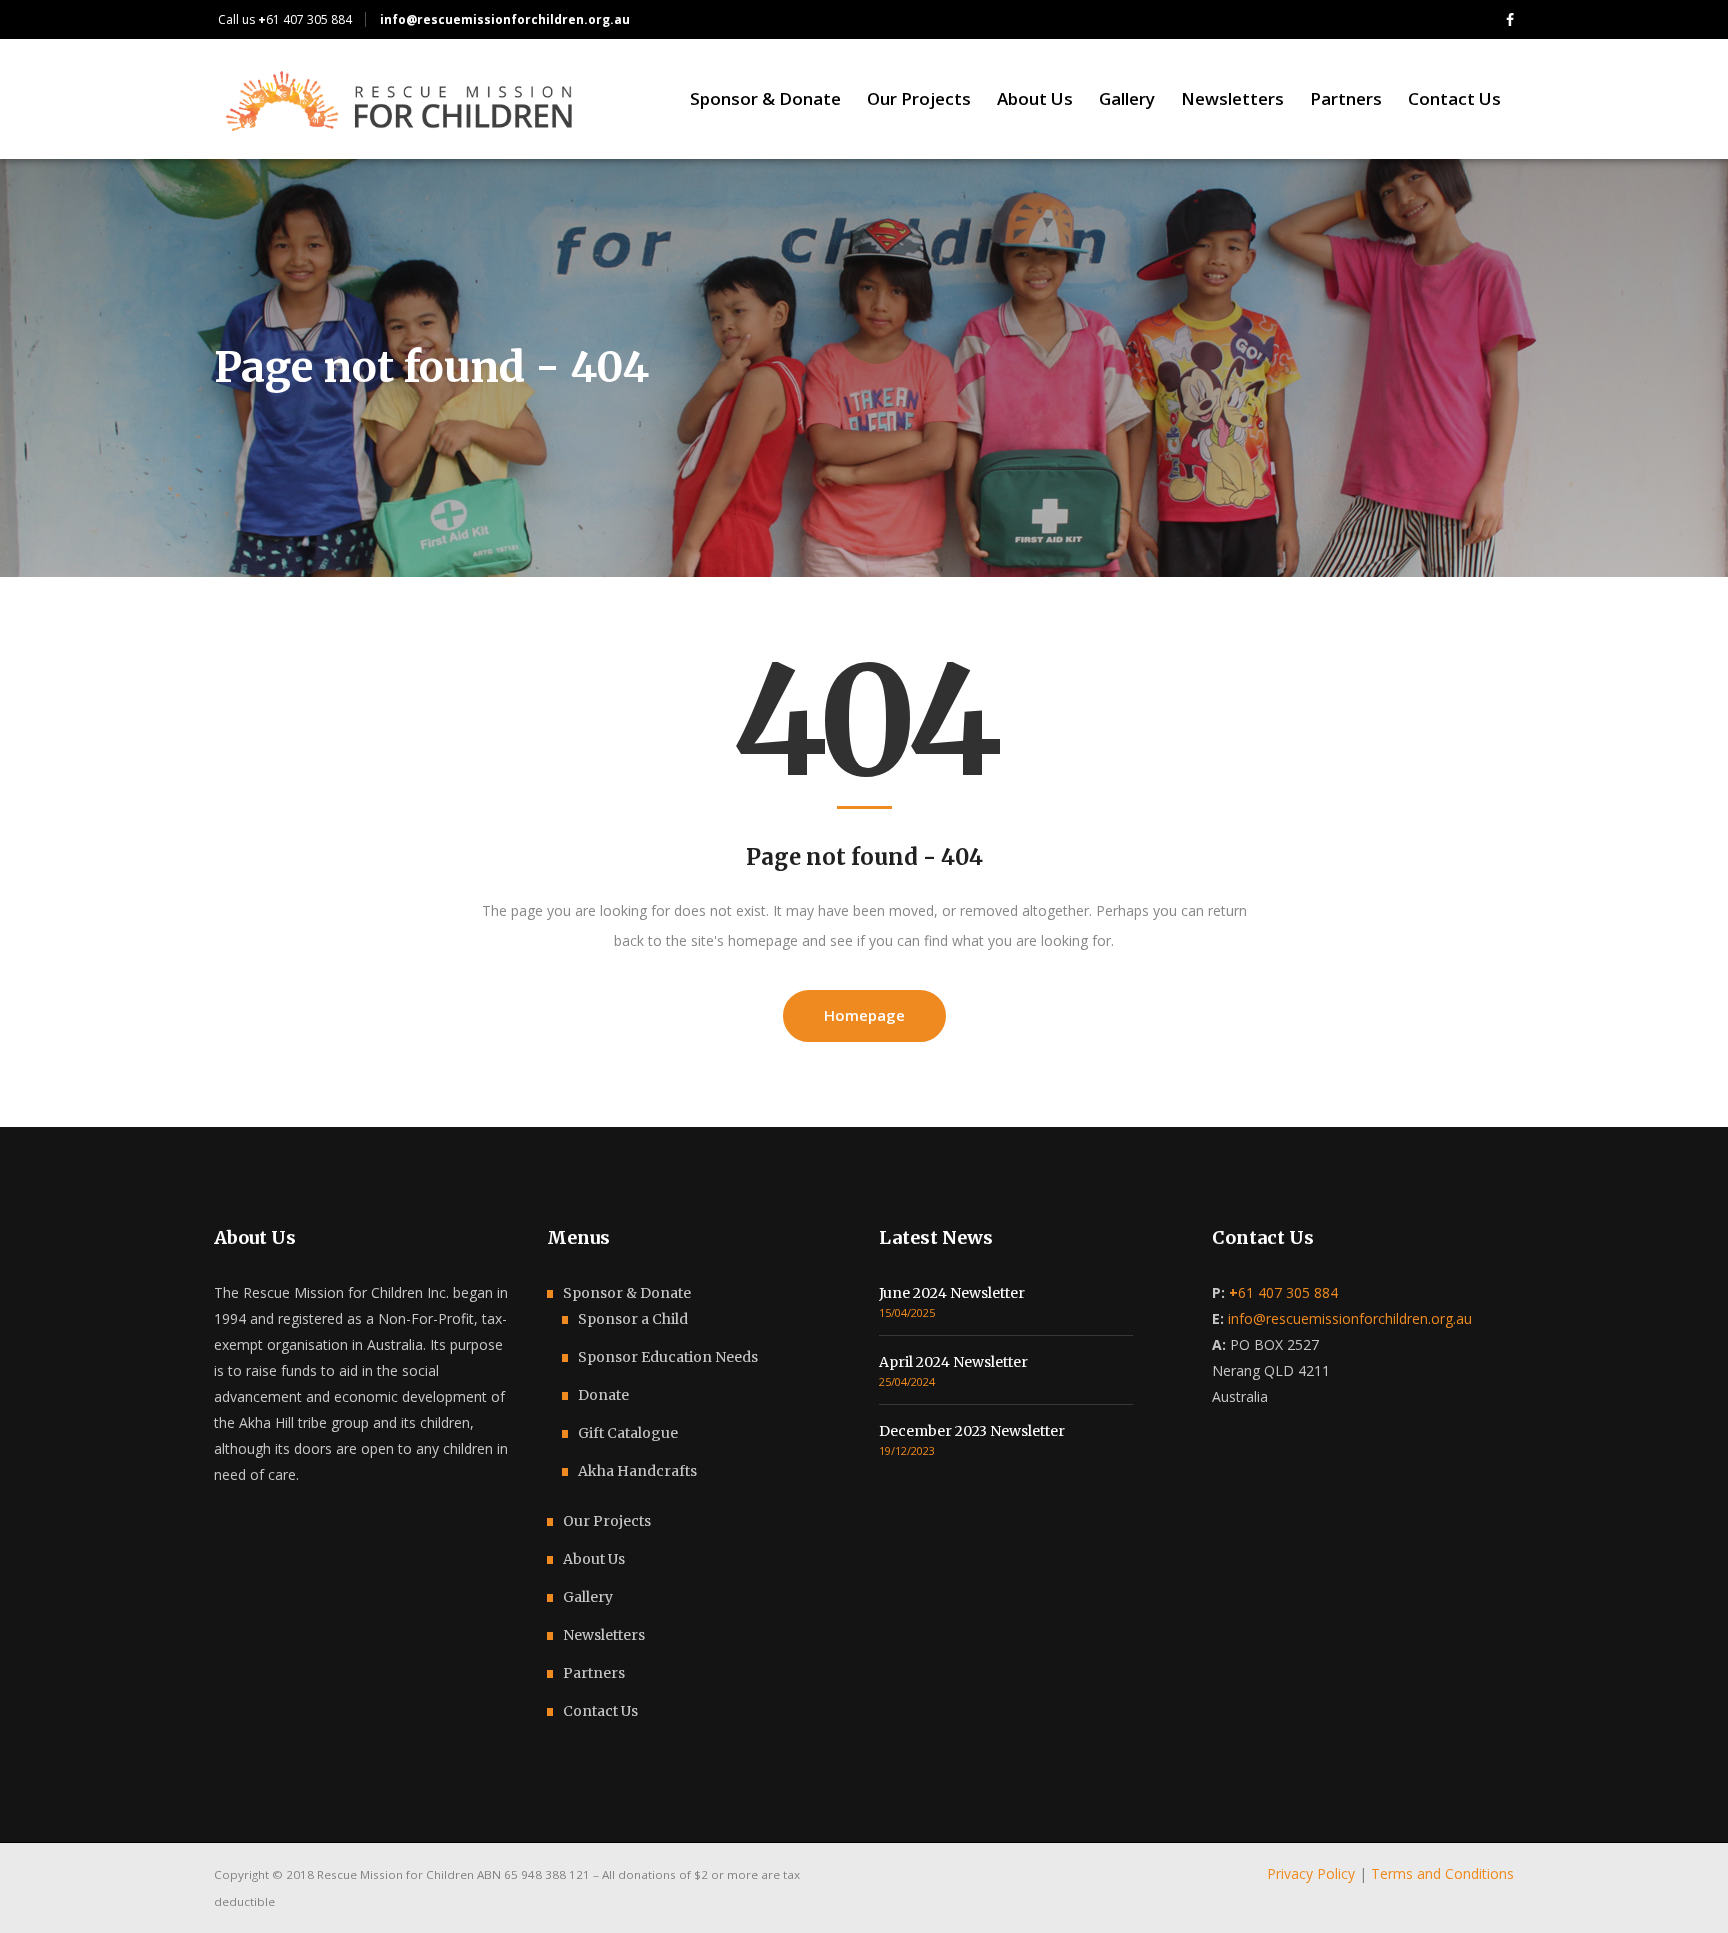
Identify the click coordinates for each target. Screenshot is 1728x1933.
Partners (594, 1673)
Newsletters (604, 1635)
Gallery (588, 1597)
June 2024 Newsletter (952, 1293)
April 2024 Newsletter (953, 1362)
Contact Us (600, 1711)
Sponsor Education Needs (668, 1357)
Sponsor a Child (633, 1319)
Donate (603, 1395)
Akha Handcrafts (637, 1471)
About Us (594, 1559)
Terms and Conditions (1442, 1873)
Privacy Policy (1311, 1873)
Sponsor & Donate (627, 1293)
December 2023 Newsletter (972, 1431)
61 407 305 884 (305, 19)
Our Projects (607, 1521)
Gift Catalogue (628, 1433)
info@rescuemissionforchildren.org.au (1350, 1318)
